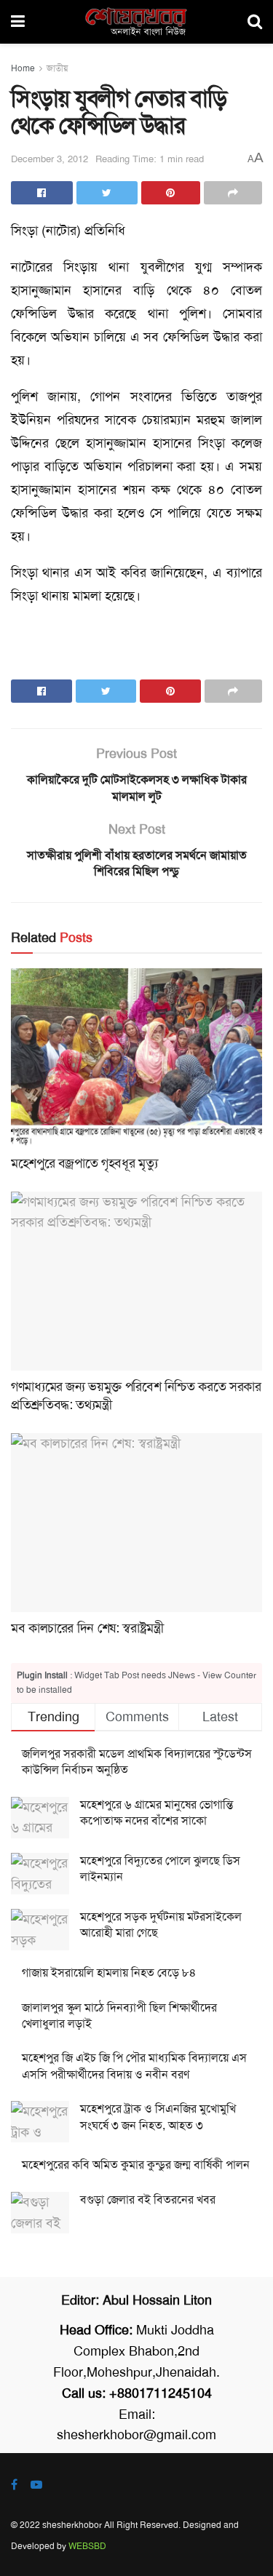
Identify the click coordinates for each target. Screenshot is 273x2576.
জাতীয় (57, 68)
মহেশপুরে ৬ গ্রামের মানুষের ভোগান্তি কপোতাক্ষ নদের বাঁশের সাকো (157, 1813)
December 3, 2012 (50, 159)
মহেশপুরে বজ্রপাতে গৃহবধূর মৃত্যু (84, 1163)
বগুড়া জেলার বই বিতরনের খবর (148, 2200)
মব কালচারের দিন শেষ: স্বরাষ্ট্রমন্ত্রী (87, 1628)
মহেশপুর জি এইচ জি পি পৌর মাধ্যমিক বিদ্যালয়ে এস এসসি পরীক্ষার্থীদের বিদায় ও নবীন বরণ (134, 2066)
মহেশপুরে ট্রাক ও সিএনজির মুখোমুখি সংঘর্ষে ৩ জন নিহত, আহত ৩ (158, 2117)
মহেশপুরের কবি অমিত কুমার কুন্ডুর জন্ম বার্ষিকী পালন (136, 2165)
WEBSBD (87, 2546)
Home (23, 68)
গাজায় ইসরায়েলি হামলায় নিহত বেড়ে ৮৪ (109, 1973)
